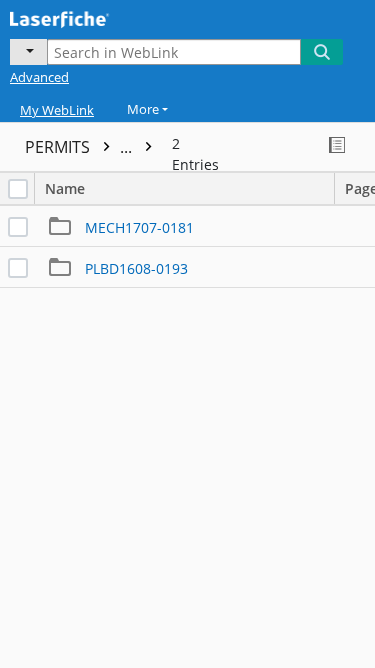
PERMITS (80, 147)
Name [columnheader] (65, 188)
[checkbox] (18, 189)
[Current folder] (28, 52)
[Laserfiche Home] (85, 17)
